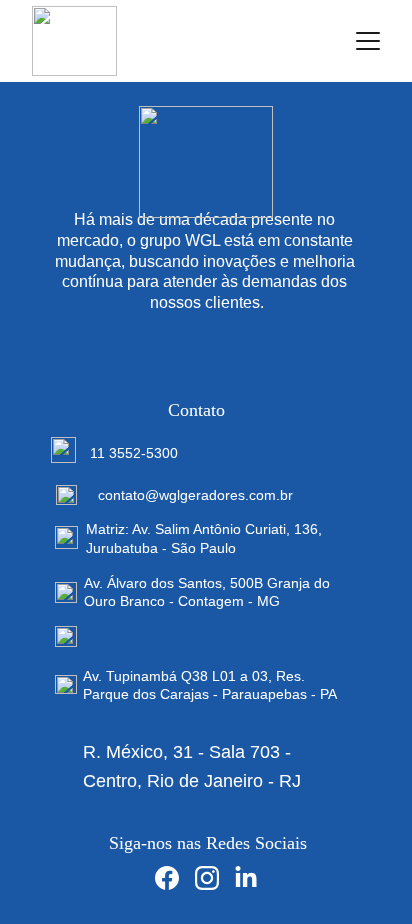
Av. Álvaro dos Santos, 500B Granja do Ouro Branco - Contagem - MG (209, 592)
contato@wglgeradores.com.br (195, 495)
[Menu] (368, 41)
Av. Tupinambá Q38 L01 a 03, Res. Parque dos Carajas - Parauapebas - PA (210, 685)
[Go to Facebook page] (167, 878)
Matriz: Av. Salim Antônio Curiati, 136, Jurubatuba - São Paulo (206, 538)
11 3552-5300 (134, 453)
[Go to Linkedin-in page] (246, 878)
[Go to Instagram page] (207, 878)
